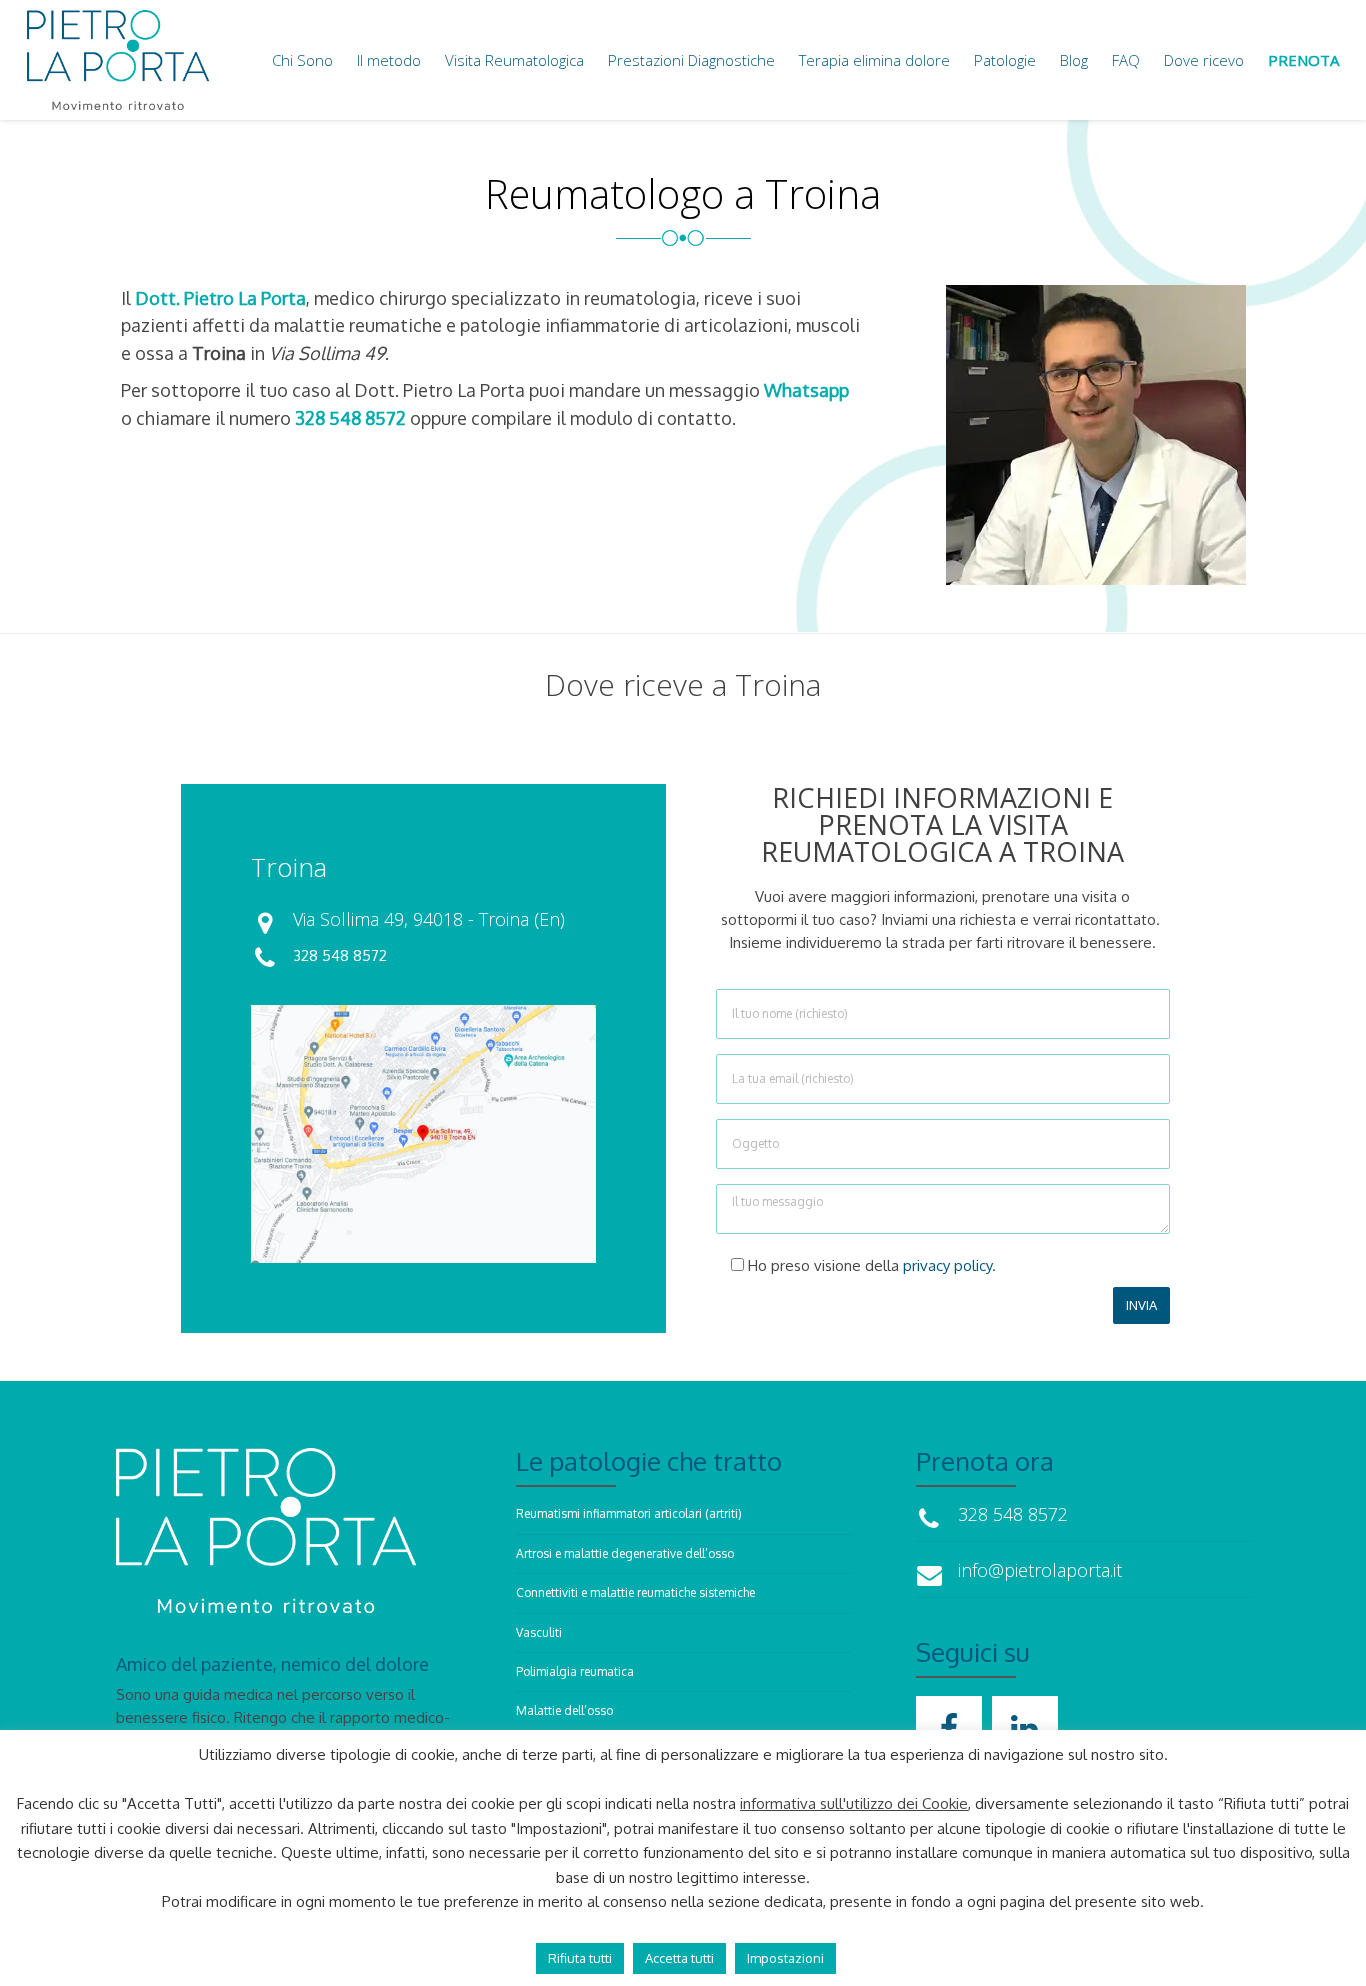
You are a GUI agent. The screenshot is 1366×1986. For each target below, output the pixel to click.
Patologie (1005, 60)
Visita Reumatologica (514, 60)
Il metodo (389, 60)
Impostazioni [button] (785, 1958)
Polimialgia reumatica (575, 1671)
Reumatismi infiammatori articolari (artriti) (629, 1513)
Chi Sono (302, 60)
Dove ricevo (1204, 60)
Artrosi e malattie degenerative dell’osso (625, 1553)
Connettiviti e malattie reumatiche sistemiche (635, 1592)
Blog (1074, 60)
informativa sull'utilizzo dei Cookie (854, 1803)
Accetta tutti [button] (679, 1958)
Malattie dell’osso (564, 1710)
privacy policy (947, 1265)
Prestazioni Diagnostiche (691, 60)
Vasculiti (539, 1632)
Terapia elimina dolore (874, 60)
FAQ (1126, 60)
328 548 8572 (340, 955)
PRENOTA (1303, 60)
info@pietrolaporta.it (987, 1562)
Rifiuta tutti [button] (580, 1958)
